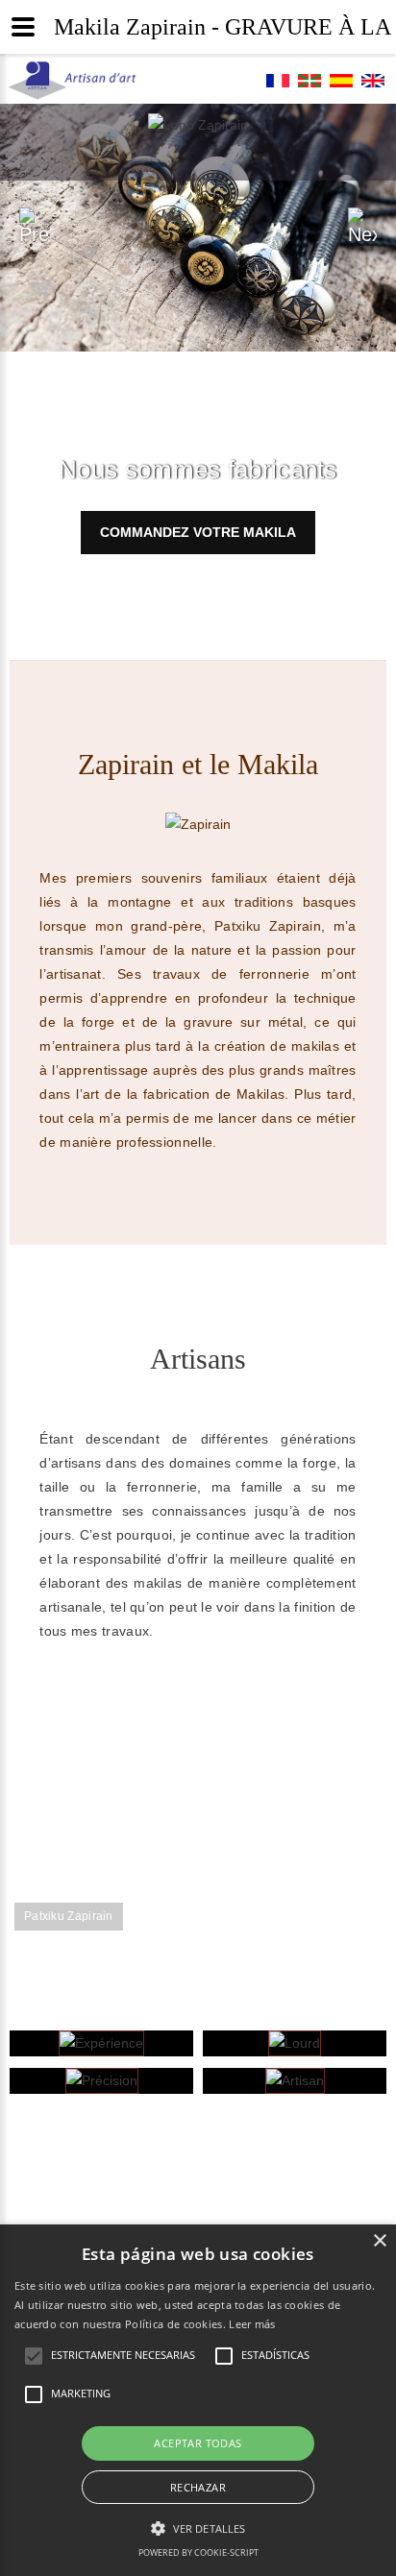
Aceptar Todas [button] (198, 2443)
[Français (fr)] (278, 85)
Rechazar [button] (198, 2487)
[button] (198, 2528)
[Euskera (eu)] (309, 85)
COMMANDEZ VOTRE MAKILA (198, 532)
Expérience (101, 2048)
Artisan (294, 2085)
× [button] (379, 2241)
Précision (101, 2085)
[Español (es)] (341, 85)
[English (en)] (373, 85)
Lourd (295, 2048)
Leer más (252, 2324)
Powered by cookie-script (198, 2552)
